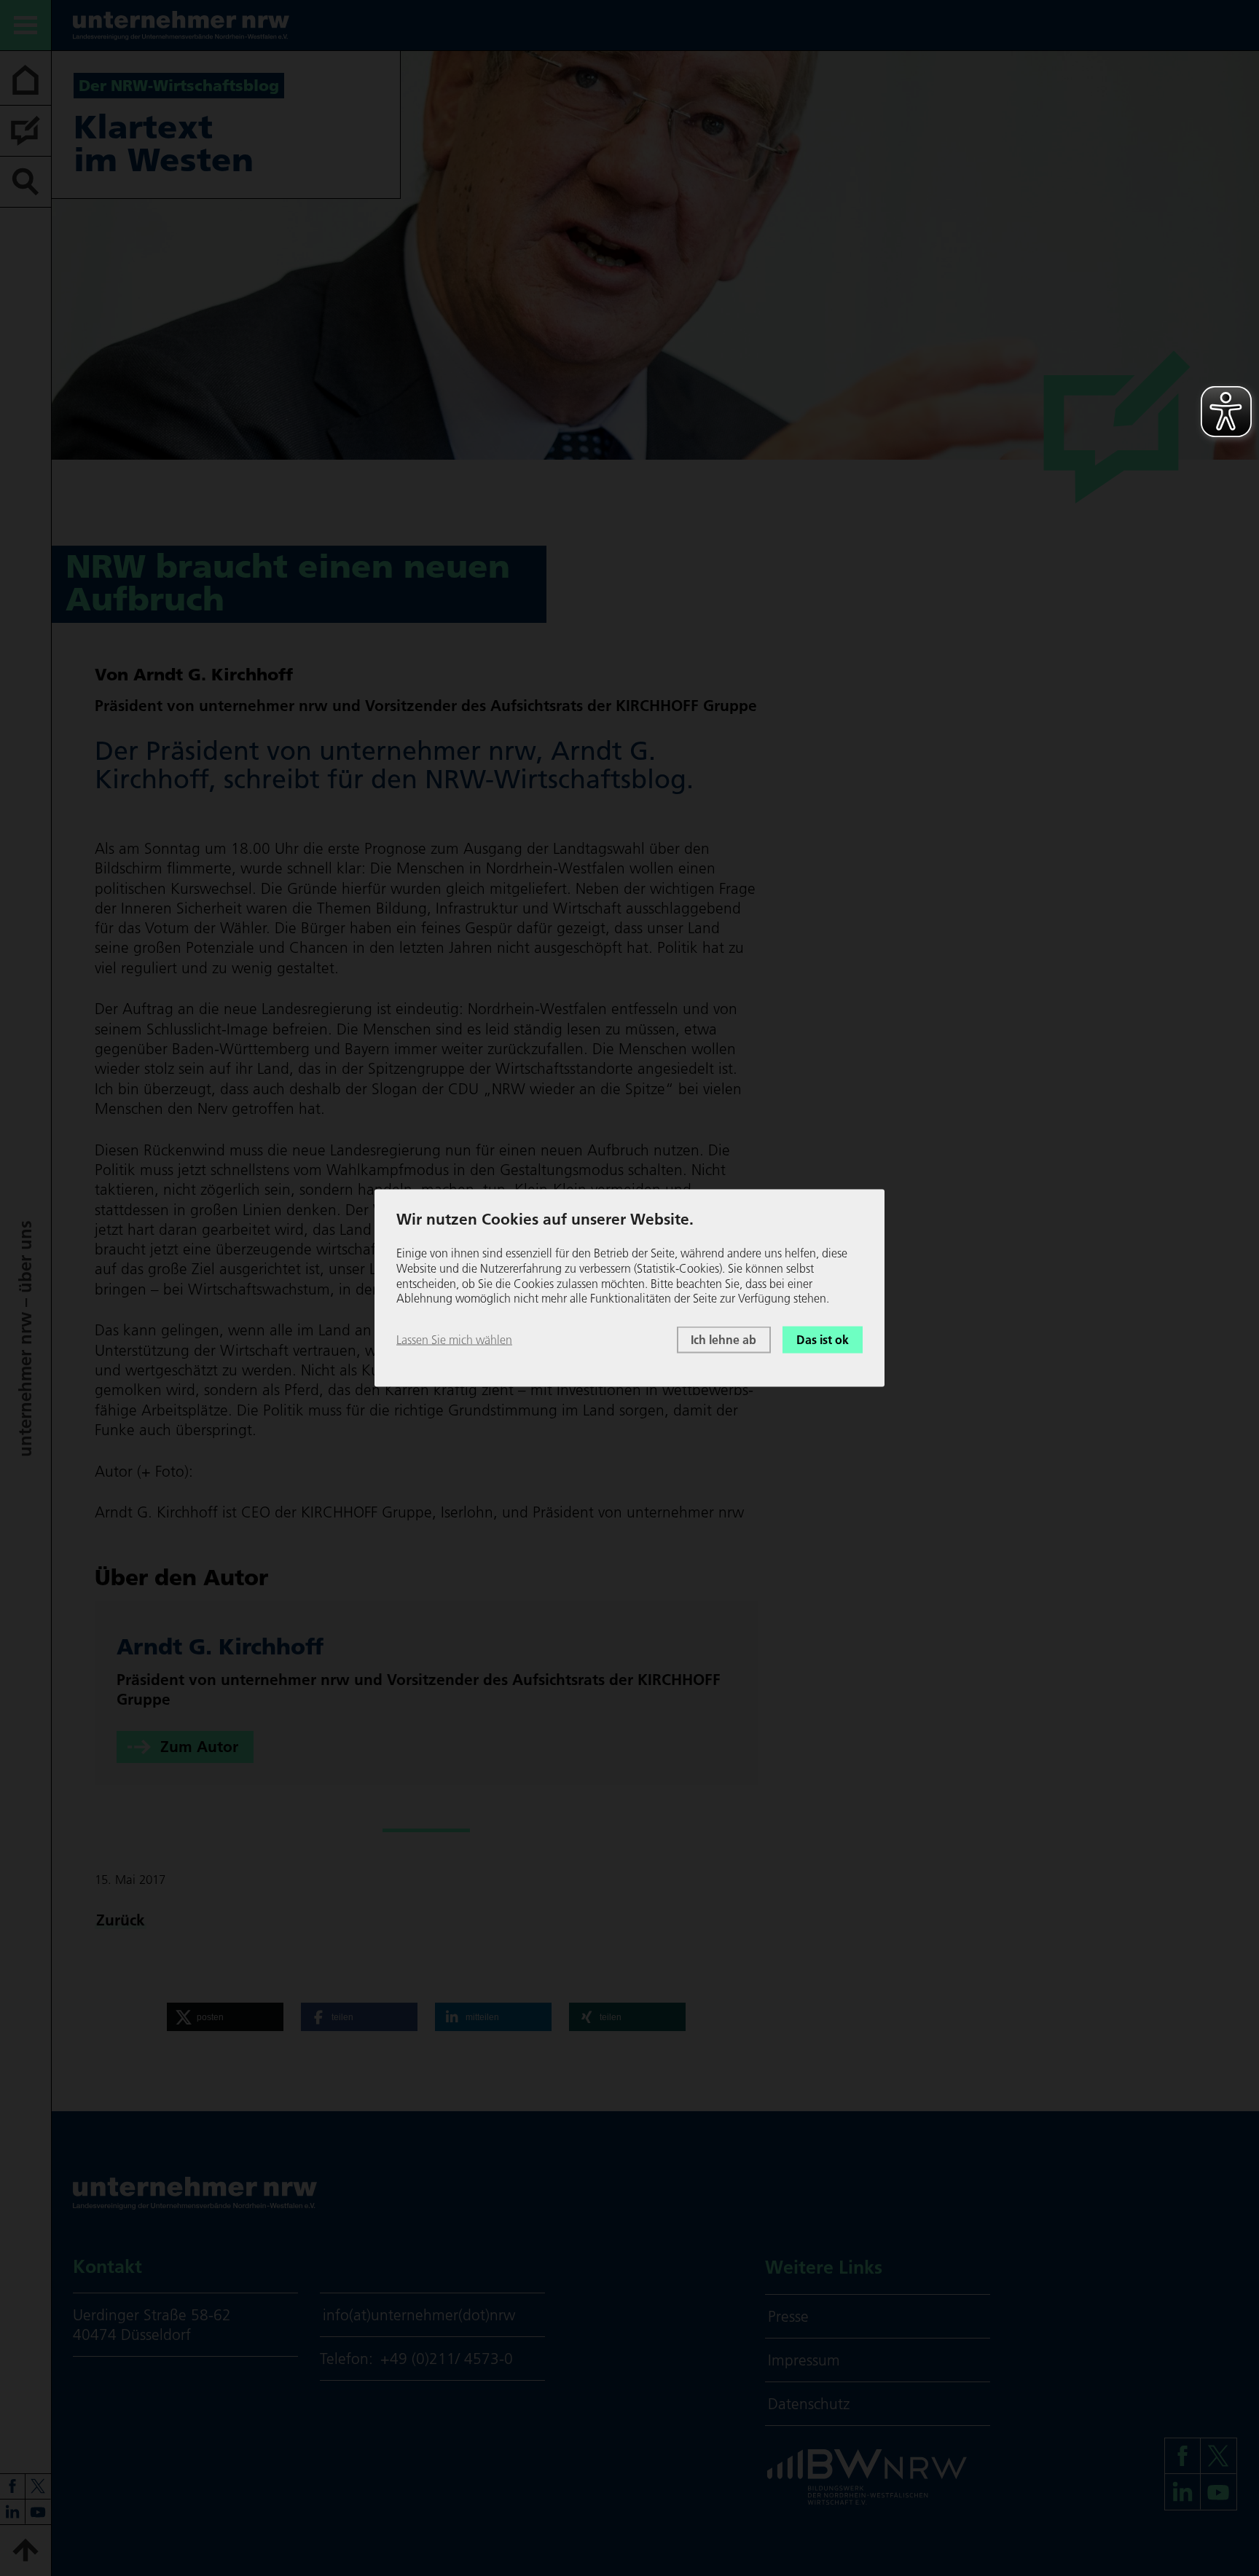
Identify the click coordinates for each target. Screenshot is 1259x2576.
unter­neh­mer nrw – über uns (25, 1339)
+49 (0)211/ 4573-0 (447, 2359)
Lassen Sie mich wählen (454, 1340)
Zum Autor (199, 1747)
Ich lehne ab (723, 1340)
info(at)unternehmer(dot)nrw (419, 2315)
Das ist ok (823, 1340)
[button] (225, 2017)
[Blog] (26, 131)
